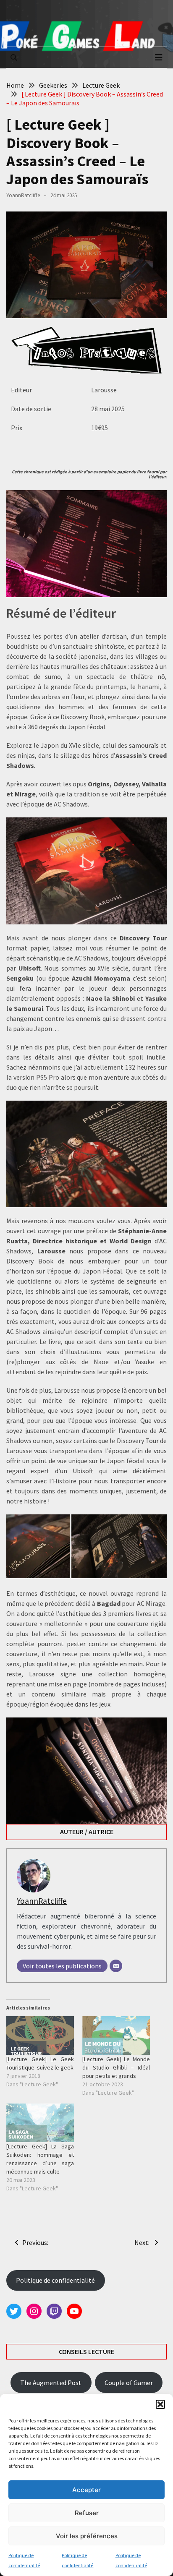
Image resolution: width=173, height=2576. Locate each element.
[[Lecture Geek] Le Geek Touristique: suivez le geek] (40, 2036)
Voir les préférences (87, 2536)
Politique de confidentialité (55, 2280)
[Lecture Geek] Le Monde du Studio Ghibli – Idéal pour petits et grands (116, 2067)
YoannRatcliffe (23, 195)
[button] (160, 2404)
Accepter (86, 2490)
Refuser (87, 2513)
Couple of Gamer (129, 2383)
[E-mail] (116, 1966)
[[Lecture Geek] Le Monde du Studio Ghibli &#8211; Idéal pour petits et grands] (116, 2036)
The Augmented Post (51, 2383)
